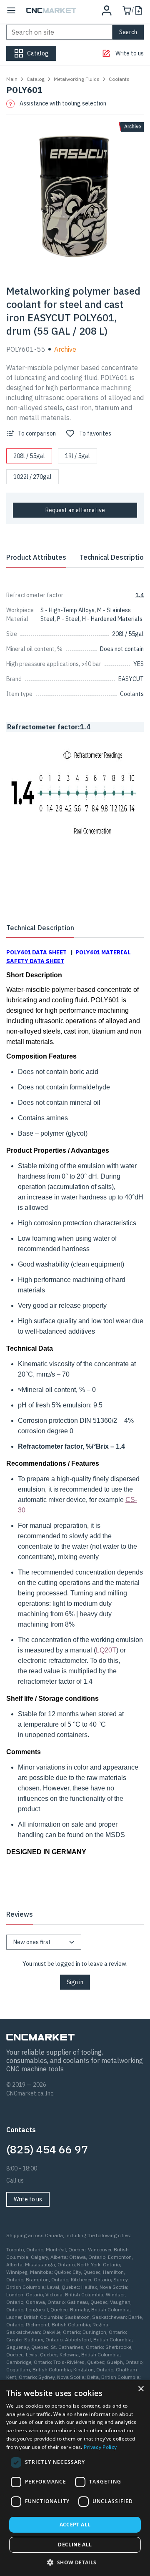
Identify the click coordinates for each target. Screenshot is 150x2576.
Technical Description (114, 557)
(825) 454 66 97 (47, 2149)
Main (12, 79)
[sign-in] (107, 10)
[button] (75, 2562)
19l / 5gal (77, 456)
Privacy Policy (100, 2447)
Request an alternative (75, 510)
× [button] (141, 2389)
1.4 (140, 595)
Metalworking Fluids (77, 79)
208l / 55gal (29, 456)
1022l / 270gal (32, 477)
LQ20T (106, 1650)
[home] (51, 10)
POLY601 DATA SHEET (36, 952)
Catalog (36, 79)
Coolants (119, 79)
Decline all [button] (75, 2545)
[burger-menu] (11, 10)
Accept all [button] (75, 2525)
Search (128, 32)
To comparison (37, 433)
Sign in (75, 1982)
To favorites (95, 433)
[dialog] (75, 2478)
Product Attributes (36, 557)
